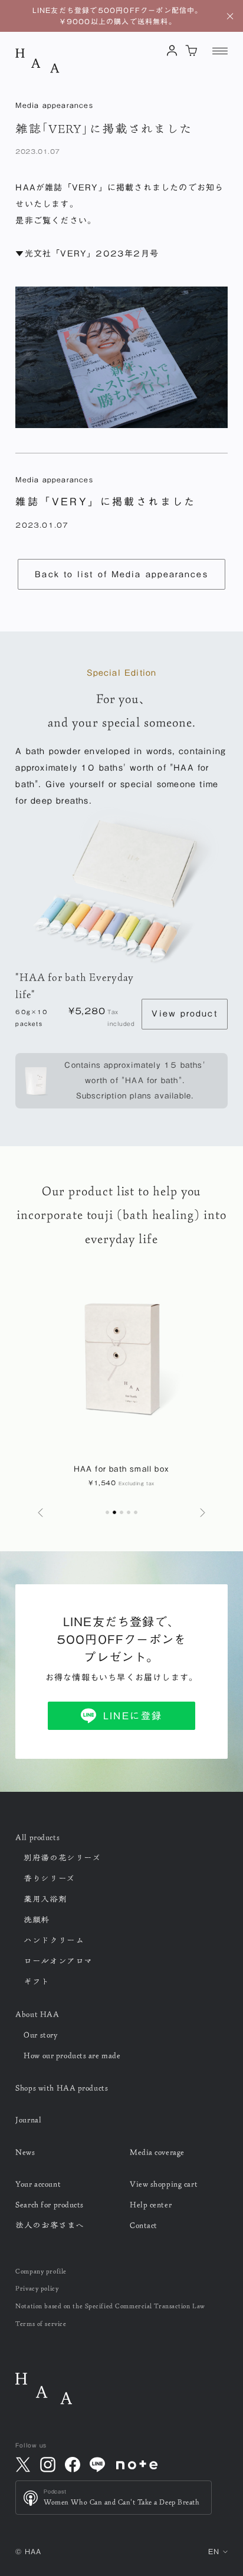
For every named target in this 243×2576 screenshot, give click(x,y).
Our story (40, 2035)
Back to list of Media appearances (121, 574)
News (25, 2152)
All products (37, 1837)
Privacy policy (37, 2288)
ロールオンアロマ (58, 1961)
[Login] (172, 50)
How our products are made (72, 2055)
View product (184, 1014)
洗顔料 (37, 1920)
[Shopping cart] (191, 50)
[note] (137, 2465)
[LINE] (97, 2465)
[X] (23, 2465)
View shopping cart (164, 2184)
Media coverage (157, 2152)
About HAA (37, 2014)
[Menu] (220, 51)
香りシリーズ (49, 1878)
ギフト (37, 1982)
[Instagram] (48, 2465)
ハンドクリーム (54, 1940)
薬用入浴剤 (45, 1899)
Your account (38, 2184)
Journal (28, 2120)
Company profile (41, 2271)
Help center (151, 2205)
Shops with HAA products (62, 2088)
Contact (144, 2225)
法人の (50, 2225)
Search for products (50, 2205)
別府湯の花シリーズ (62, 1858)
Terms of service (41, 2323)
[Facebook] (73, 2465)
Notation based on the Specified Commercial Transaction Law (110, 2306)
